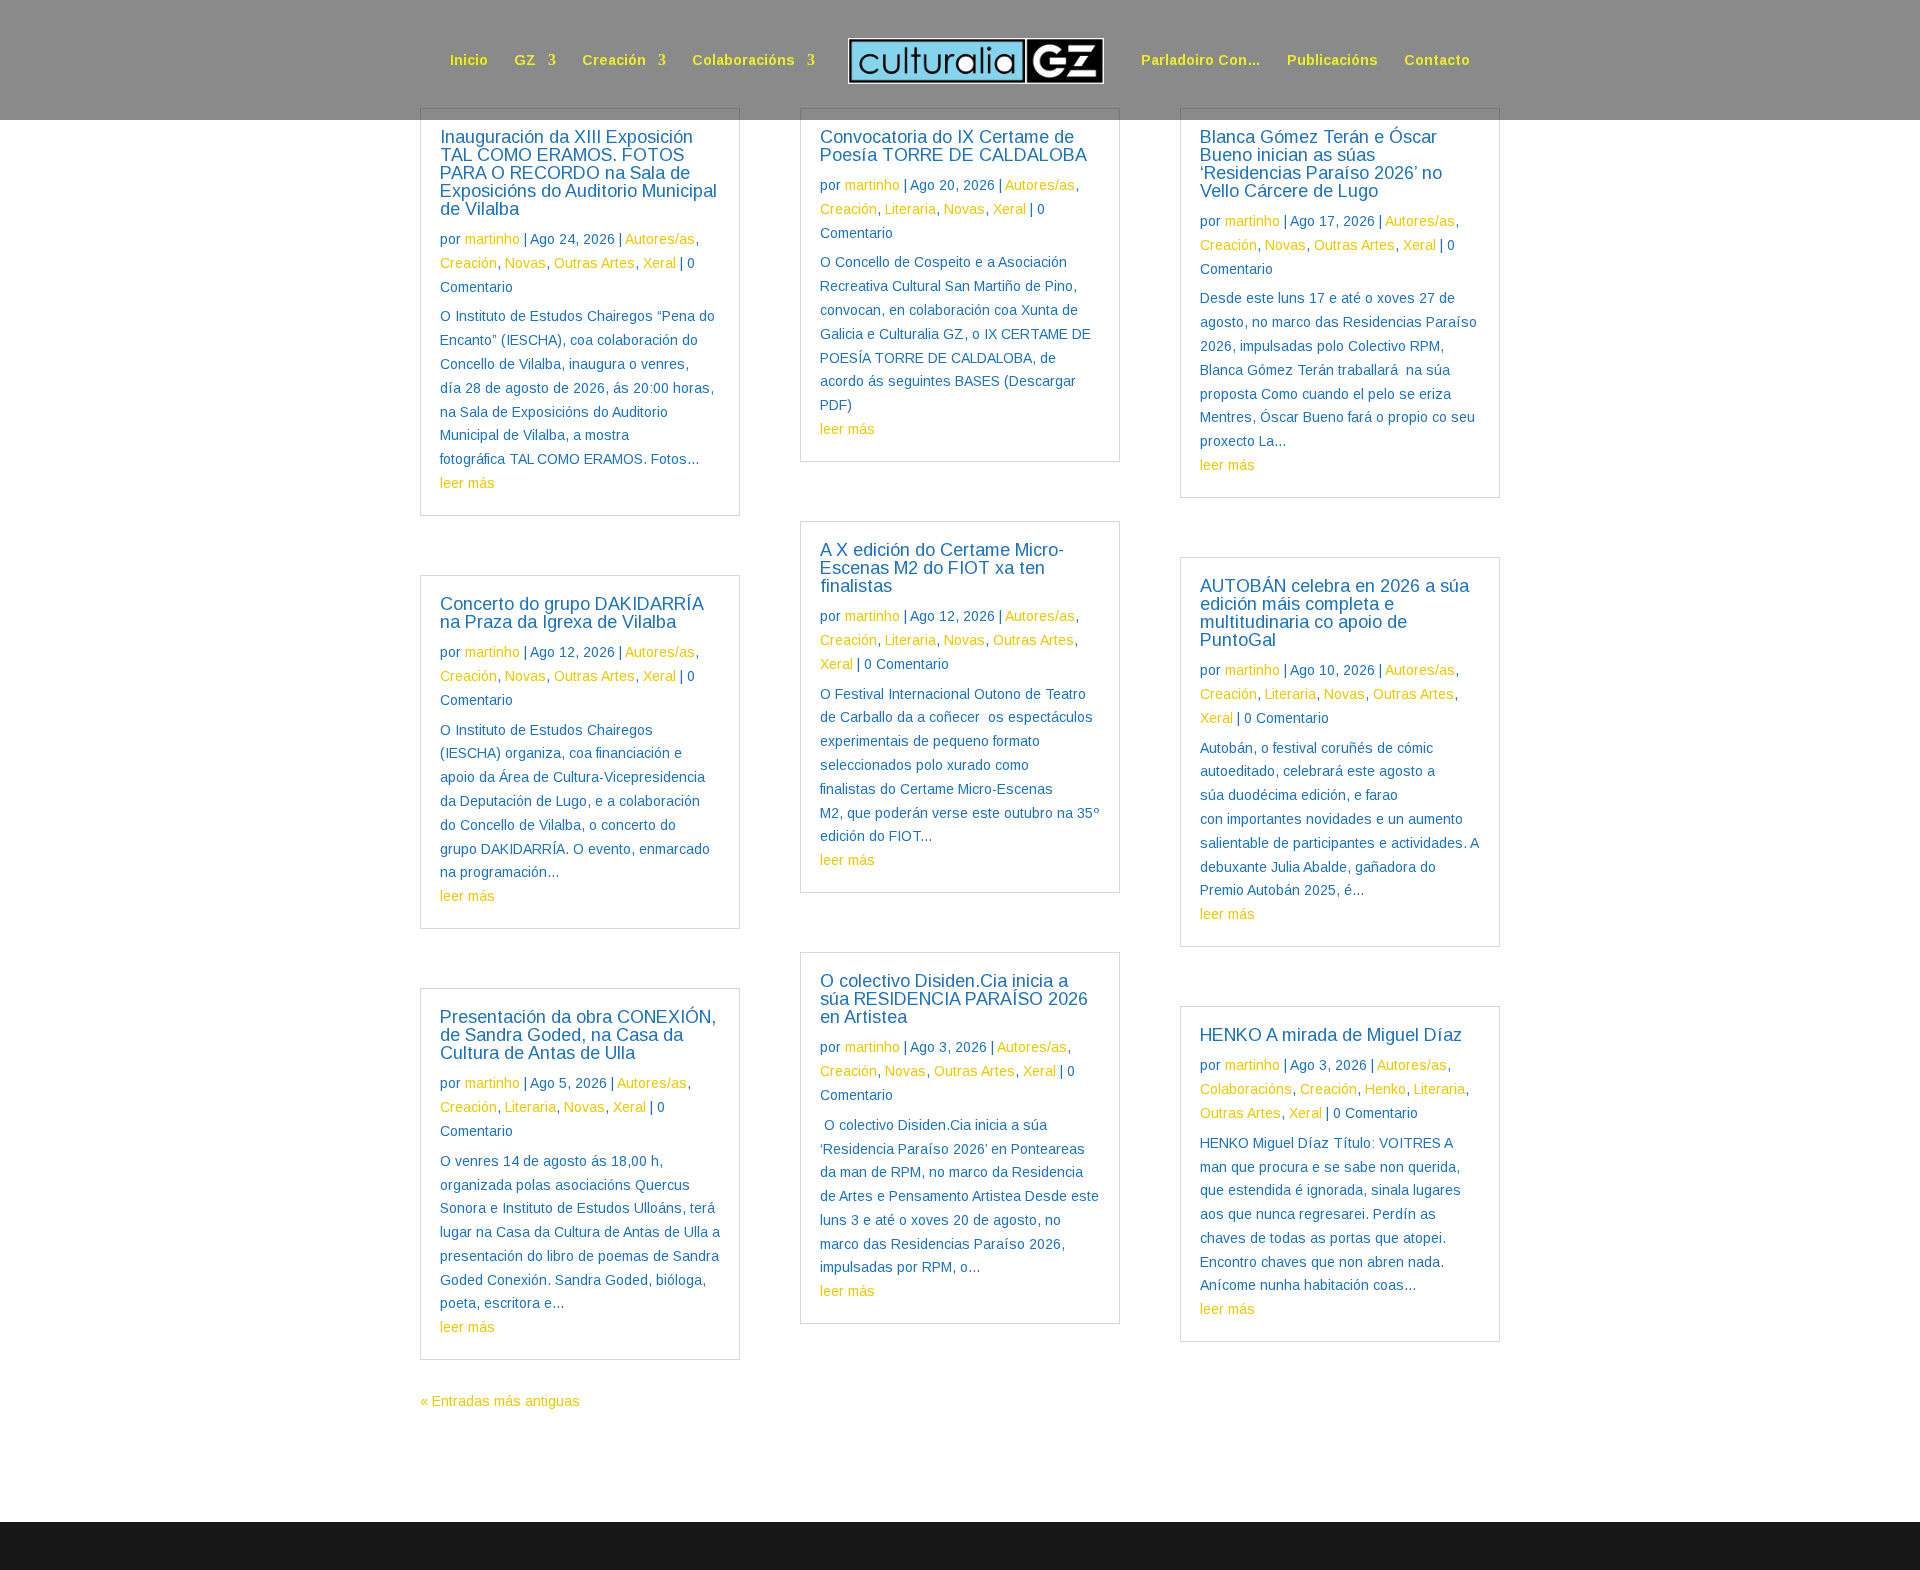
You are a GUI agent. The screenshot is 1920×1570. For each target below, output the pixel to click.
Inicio (469, 60)
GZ (525, 60)
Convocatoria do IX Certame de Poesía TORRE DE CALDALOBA (953, 146)
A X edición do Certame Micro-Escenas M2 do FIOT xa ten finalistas (942, 568)
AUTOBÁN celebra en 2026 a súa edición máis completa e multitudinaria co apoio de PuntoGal (1334, 613)
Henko (1385, 1089)
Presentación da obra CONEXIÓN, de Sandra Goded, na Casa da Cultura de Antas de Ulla (578, 1035)
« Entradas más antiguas (500, 1401)
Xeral (659, 263)
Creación (614, 60)
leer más (467, 483)
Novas (525, 263)
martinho (492, 239)
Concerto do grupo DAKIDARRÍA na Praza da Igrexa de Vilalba (571, 613)
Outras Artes (594, 263)
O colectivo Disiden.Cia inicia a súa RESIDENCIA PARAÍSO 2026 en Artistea (954, 999)
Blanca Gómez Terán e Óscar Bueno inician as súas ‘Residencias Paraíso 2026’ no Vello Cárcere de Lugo (1321, 164)
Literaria (530, 1107)
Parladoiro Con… (1201, 60)
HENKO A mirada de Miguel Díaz (1331, 1035)
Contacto (1437, 60)
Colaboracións (743, 60)
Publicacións (1332, 60)
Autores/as (660, 239)
